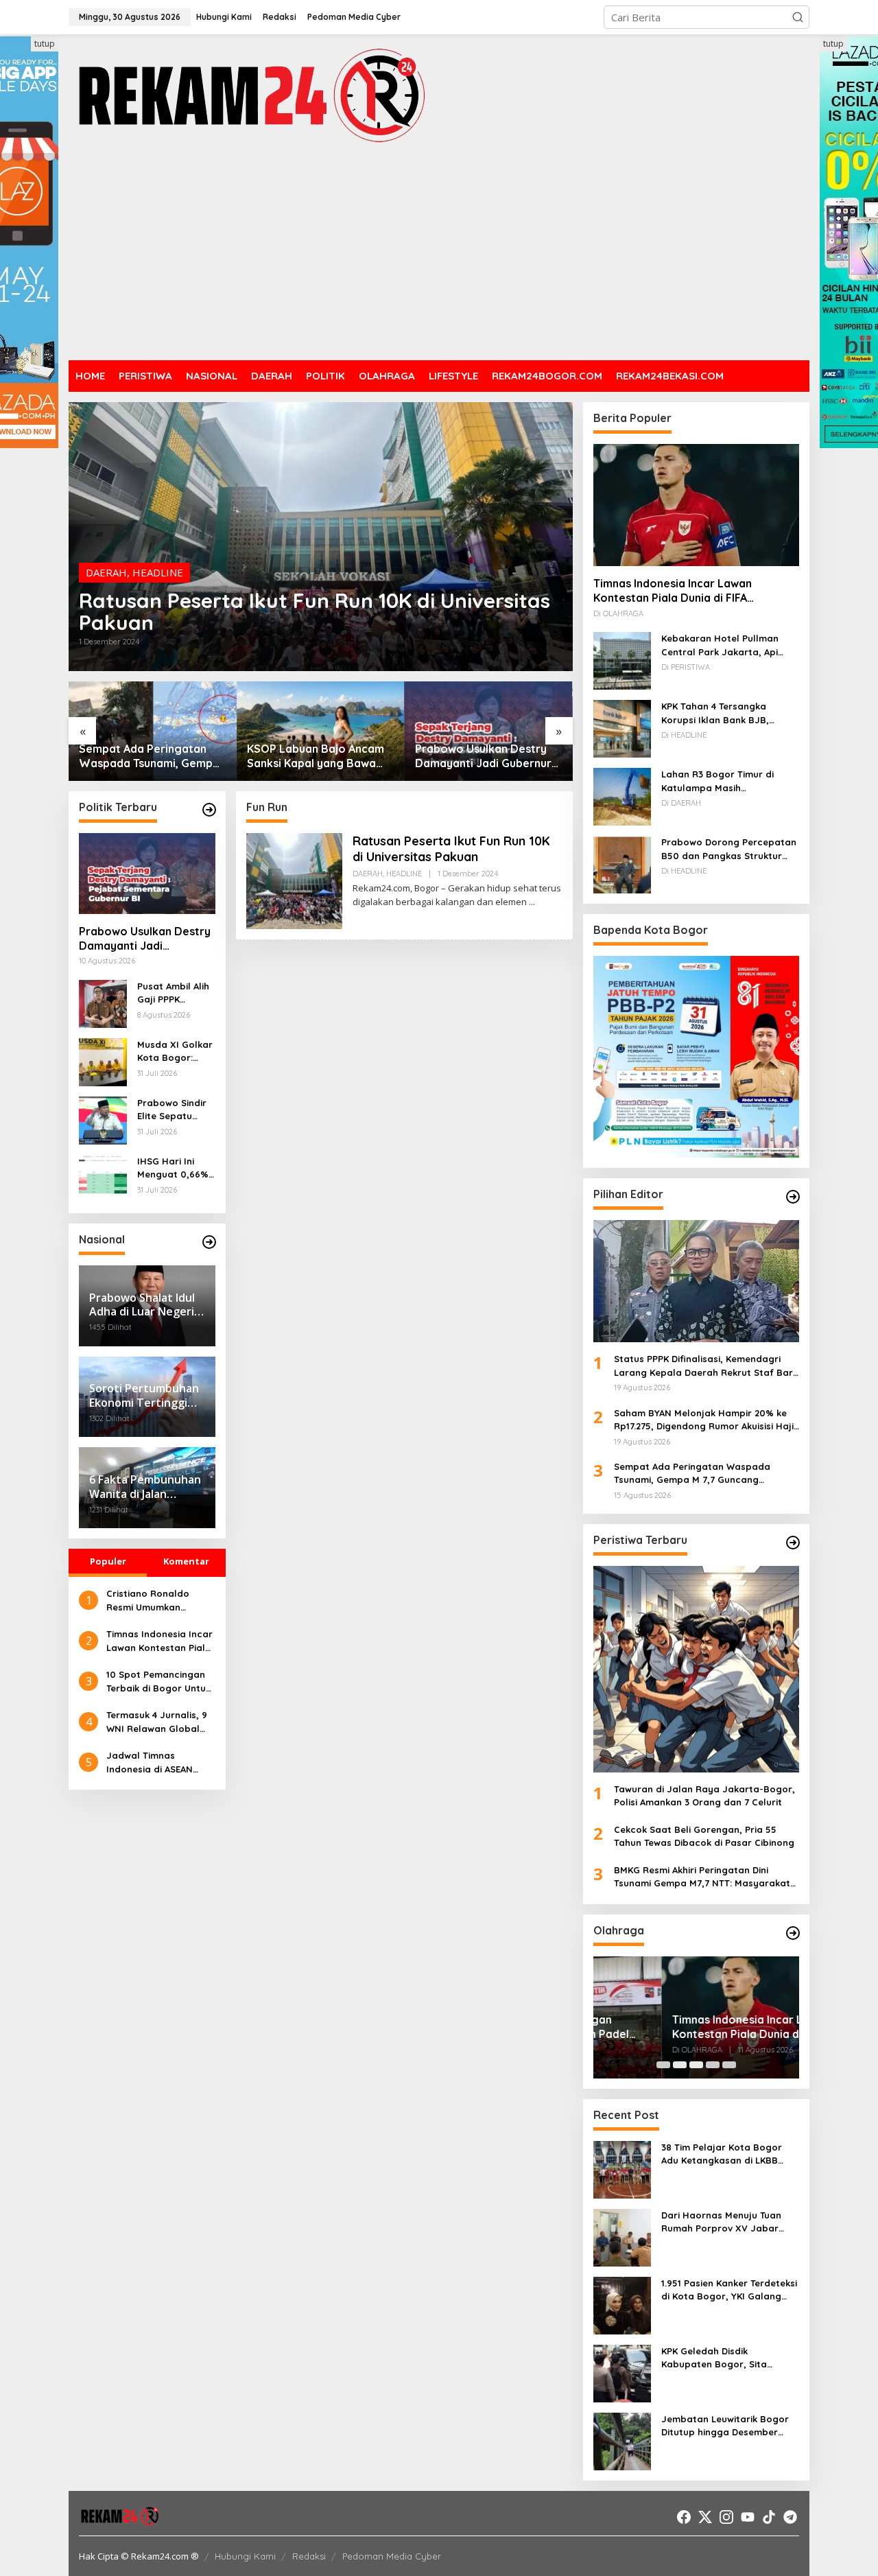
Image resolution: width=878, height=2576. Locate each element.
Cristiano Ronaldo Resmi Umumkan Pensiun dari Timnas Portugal (152, 1601)
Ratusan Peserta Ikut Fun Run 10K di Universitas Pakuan (315, 611)
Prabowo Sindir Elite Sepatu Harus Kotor (172, 1110)
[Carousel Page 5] (729, 2065)
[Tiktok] (769, 2517)
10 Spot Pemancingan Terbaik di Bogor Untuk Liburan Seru (158, 1682)
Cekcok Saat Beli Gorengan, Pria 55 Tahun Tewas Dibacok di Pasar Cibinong (704, 1836)
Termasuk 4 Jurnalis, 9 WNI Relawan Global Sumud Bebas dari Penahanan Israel (157, 1722)
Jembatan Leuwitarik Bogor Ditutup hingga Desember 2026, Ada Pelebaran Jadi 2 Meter (725, 2426)
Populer (108, 1561)
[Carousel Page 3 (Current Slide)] (696, 2065)
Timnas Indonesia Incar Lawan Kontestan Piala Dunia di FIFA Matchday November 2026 (159, 1641)
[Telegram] (790, 2517)
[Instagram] (726, 2517)
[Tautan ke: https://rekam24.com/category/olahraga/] (793, 1933)
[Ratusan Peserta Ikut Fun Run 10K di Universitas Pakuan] (532, 902)
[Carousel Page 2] (680, 2065)
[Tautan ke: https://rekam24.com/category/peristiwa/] (793, 1543)
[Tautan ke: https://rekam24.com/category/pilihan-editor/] (793, 1197)
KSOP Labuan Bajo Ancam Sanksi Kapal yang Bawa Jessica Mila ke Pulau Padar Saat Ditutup (320, 756)
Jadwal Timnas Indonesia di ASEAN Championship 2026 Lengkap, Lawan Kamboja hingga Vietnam (151, 1763)
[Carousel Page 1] (663, 2065)
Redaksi (309, 2556)
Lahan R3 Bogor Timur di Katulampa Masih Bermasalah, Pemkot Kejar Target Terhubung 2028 (722, 782)
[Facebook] (684, 2517)
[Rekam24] (250, 95)
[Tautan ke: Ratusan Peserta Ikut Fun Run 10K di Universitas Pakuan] (321, 537)
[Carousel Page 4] (713, 2065)
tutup (45, 44)
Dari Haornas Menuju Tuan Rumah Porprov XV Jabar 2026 (721, 2223)
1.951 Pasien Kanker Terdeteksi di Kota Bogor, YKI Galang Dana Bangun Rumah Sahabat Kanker (729, 2291)
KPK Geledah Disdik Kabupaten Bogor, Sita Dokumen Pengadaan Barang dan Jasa (728, 2358)
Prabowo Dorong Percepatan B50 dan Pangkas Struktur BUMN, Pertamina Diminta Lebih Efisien (729, 850)
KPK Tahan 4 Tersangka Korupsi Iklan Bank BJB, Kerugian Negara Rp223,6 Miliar (719, 714)
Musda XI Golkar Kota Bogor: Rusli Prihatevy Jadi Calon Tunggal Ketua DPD (175, 1052)
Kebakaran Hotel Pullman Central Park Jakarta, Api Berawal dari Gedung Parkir (725, 646)
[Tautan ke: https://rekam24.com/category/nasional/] (209, 1242)
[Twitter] (705, 2517)
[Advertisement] (439, 254)
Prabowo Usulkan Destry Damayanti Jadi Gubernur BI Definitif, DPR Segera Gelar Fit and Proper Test (483, 756)
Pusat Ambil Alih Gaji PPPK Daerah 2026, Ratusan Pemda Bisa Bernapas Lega (174, 994)
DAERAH (106, 572)
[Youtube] (748, 2517)
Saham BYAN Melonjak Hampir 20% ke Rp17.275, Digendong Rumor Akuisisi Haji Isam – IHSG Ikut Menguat (704, 1420)
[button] (798, 17)
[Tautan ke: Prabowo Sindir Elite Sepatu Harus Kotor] (103, 1119)
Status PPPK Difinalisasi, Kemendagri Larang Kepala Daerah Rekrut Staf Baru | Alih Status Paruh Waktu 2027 (706, 1366)
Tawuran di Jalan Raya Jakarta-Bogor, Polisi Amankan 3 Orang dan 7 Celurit (704, 1796)
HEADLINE (158, 572)
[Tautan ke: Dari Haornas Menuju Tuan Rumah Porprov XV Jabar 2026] (622, 2236)
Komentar (186, 1561)
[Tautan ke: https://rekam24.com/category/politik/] (209, 810)
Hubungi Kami (245, 2556)
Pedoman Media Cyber (392, 2556)
